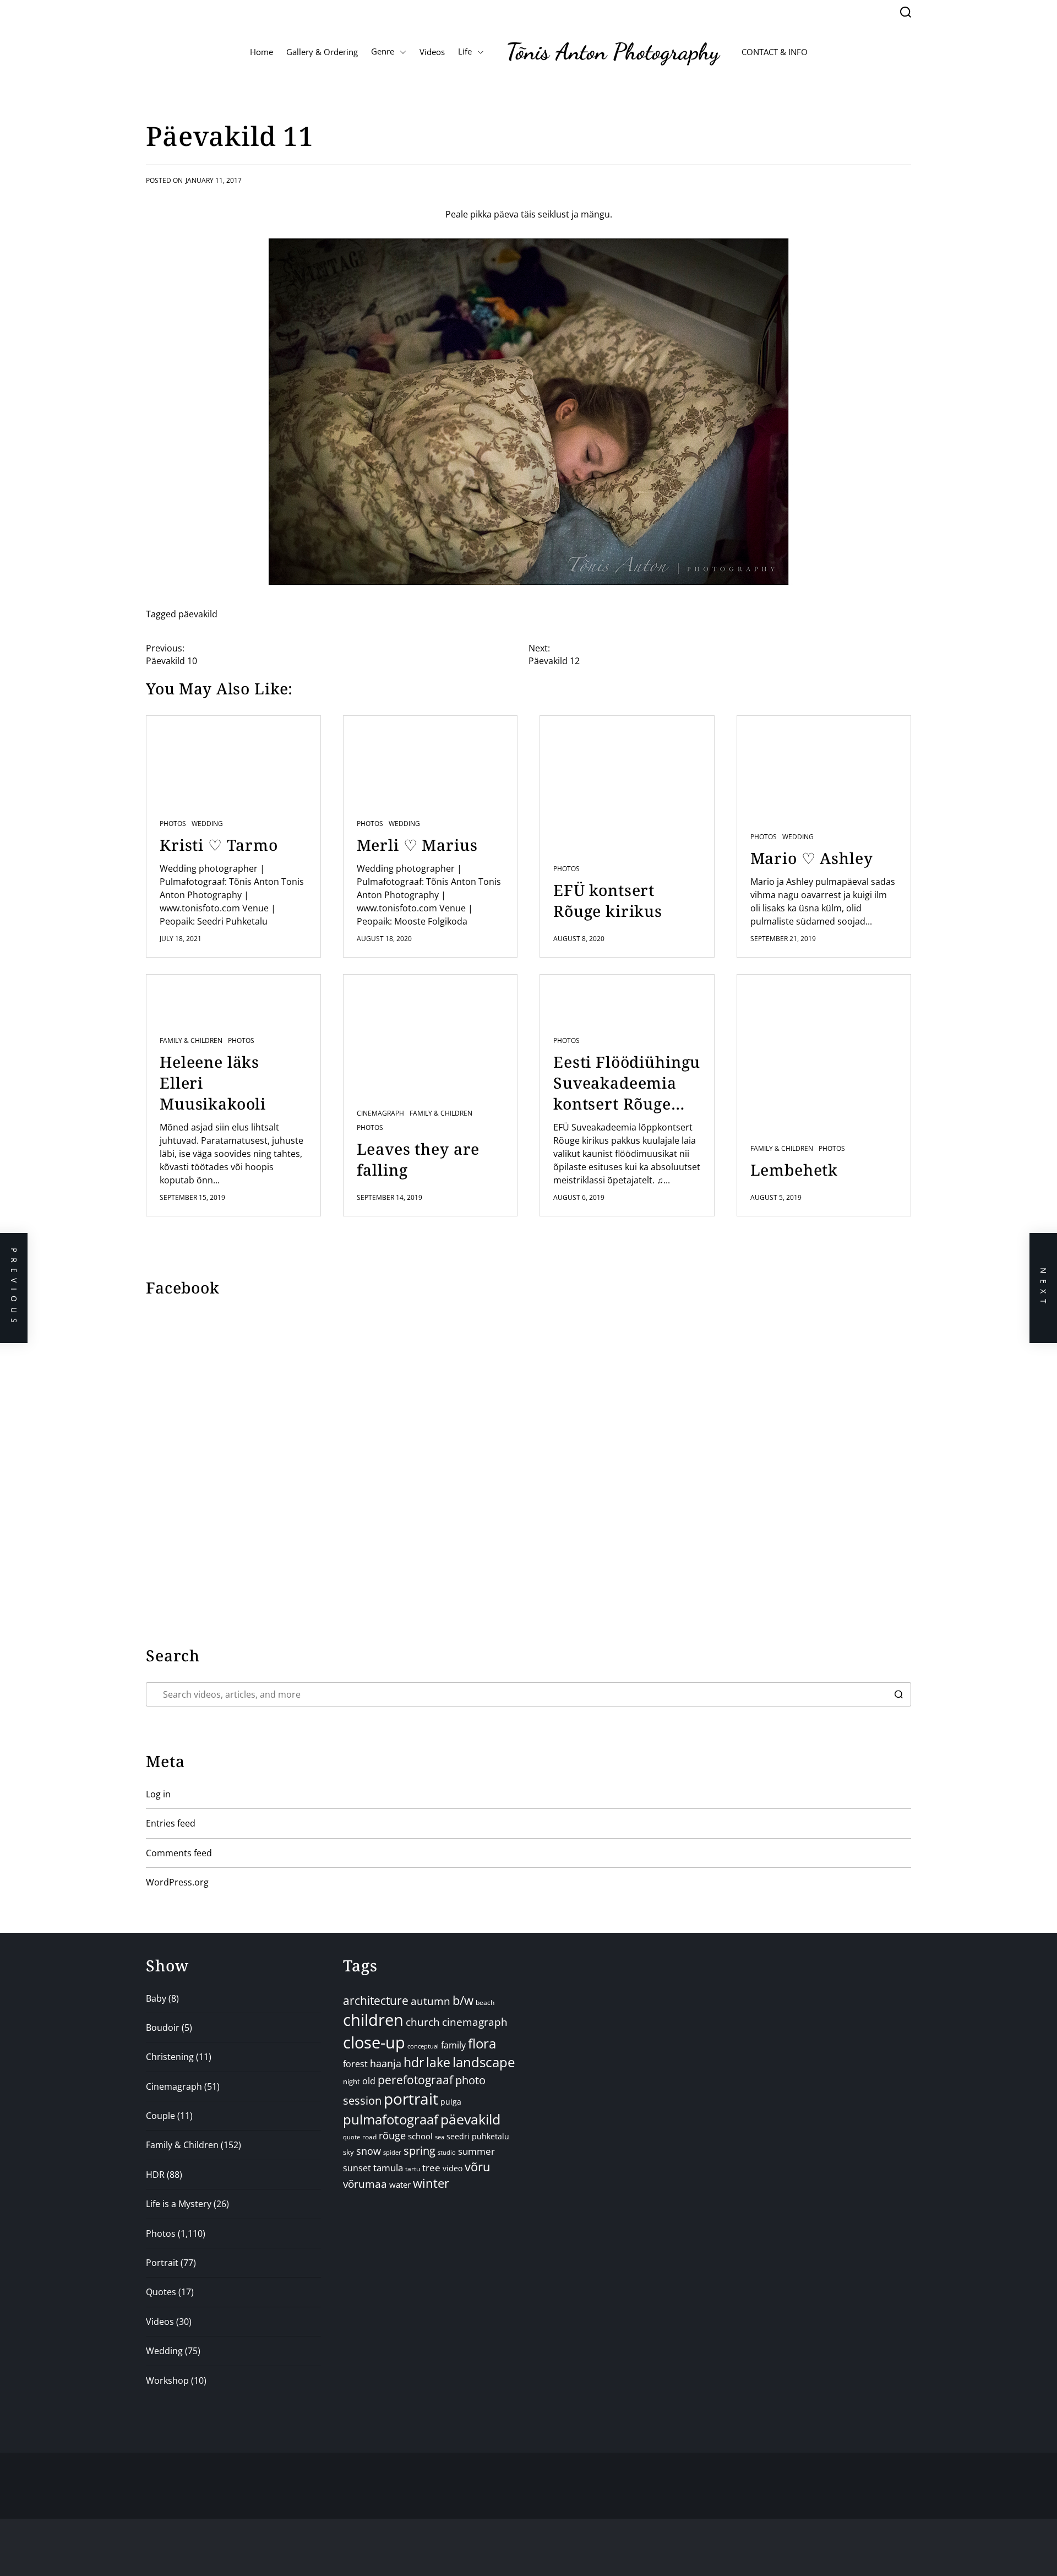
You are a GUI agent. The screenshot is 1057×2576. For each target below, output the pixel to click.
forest (355, 2064)
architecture (376, 2000)
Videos (432, 52)
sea (440, 2137)
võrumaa (365, 2184)
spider (392, 2152)
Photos (173, 824)
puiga (451, 2102)
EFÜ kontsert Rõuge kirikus (608, 900)
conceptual (423, 2046)
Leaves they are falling (418, 1159)
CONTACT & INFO (775, 52)
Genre (383, 51)
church (423, 2022)
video (453, 2168)
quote (352, 2137)
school (420, 2136)
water (400, 2184)
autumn (431, 2001)
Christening (170, 2057)
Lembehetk (794, 1170)
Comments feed (179, 1853)
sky (348, 2152)
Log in (158, 1794)
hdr (414, 2063)
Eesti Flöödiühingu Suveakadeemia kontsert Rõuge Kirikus (627, 1083)
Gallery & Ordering (322, 52)
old (369, 2081)
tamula (388, 2168)
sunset (357, 2168)
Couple (160, 2116)
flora (482, 2043)
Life (465, 51)
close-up (374, 2042)
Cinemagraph (380, 1113)
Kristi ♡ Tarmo (219, 845)
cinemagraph (475, 2022)
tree (431, 2168)
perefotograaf (415, 2080)
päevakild (198, 614)
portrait (411, 2099)
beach (485, 2002)
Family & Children (191, 1041)
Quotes (161, 2292)
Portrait (162, 2263)
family (453, 2045)
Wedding (207, 824)
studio (447, 2152)
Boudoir (163, 2028)
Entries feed (171, 1823)
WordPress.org (177, 1882)
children (373, 2020)
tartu (413, 2169)
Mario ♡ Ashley (812, 858)
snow (369, 2151)
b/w (463, 2000)
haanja (386, 2063)
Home (261, 52)
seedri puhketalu (478, 2136)
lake (438, 2063)
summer (476, 2151)
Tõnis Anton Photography (613, 51)
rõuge (392, 2135)
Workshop (167, 2381)
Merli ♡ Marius (417, 845)
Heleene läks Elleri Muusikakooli (213, 1083)
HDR (155, 2175)
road (369, 2137)
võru (478, 2167)
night (352, 2082)
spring (419, 2151)
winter (431, 2183)
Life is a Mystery (179, 2204)
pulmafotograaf (391, 2119)
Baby (156, 1998)
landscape (484, 2062)
